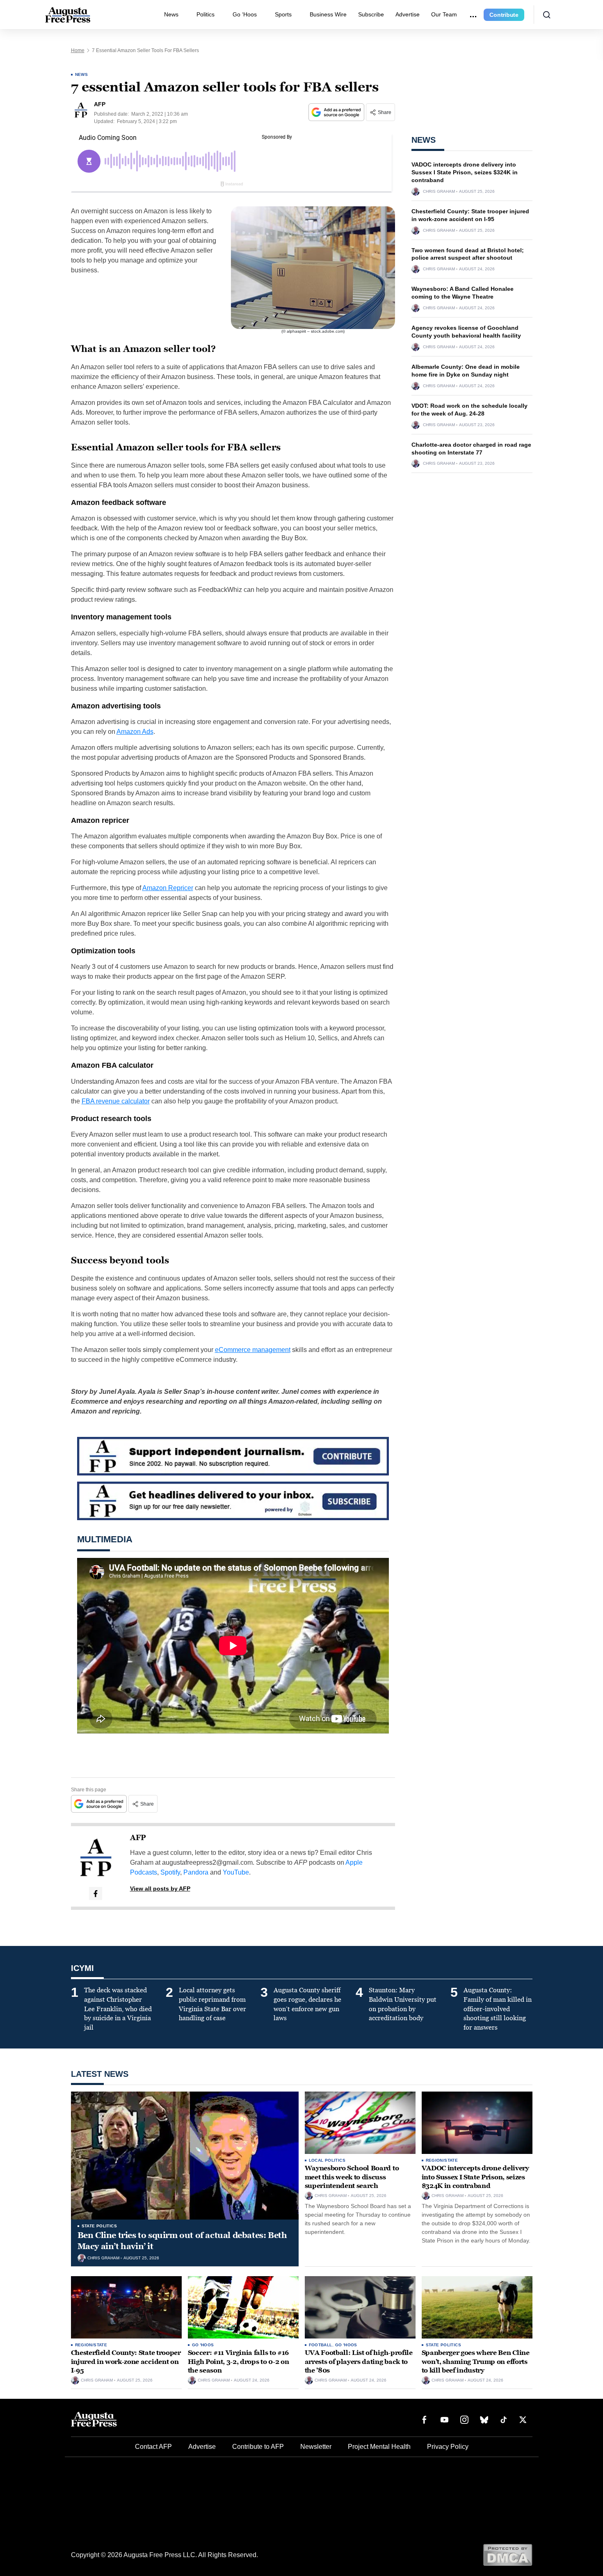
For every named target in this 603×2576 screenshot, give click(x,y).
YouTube (236, 1872)
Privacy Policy (448, 2447)
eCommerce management (253, 1350)
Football (321, 2345)
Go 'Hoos (203, 2345)
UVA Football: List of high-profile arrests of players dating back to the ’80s (359, 2361)
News (171, 14)
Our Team (444, 14)
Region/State (442, 2160)
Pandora (196, 1872)
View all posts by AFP (160, 1889)
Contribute (504, 15)
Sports (283, 14)
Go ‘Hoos (245, 14)
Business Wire (328, 14)
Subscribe (371, 14)
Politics (206, 14)
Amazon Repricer (168, 888)
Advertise (408, 14)
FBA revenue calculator (116, 1101)
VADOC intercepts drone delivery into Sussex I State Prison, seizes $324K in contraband (465, 172)
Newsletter (316, 2447)
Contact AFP (153, 2447)
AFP (138, 1838)
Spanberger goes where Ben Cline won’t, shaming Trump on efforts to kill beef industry (476, 2361)
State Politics (99, 2226)
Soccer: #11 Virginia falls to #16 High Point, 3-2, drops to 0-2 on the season (239, 2361)
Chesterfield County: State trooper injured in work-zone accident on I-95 (126, 2361)
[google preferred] (337, 112)
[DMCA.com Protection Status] (508, 2554)
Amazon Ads (135, 732)
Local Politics (327, 2160)
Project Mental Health (379, 2447)
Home (78, 50)
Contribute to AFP (258, 2447)
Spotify (170, 1872)
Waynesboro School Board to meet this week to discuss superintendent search (352, 2177)
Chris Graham (439, 192)
